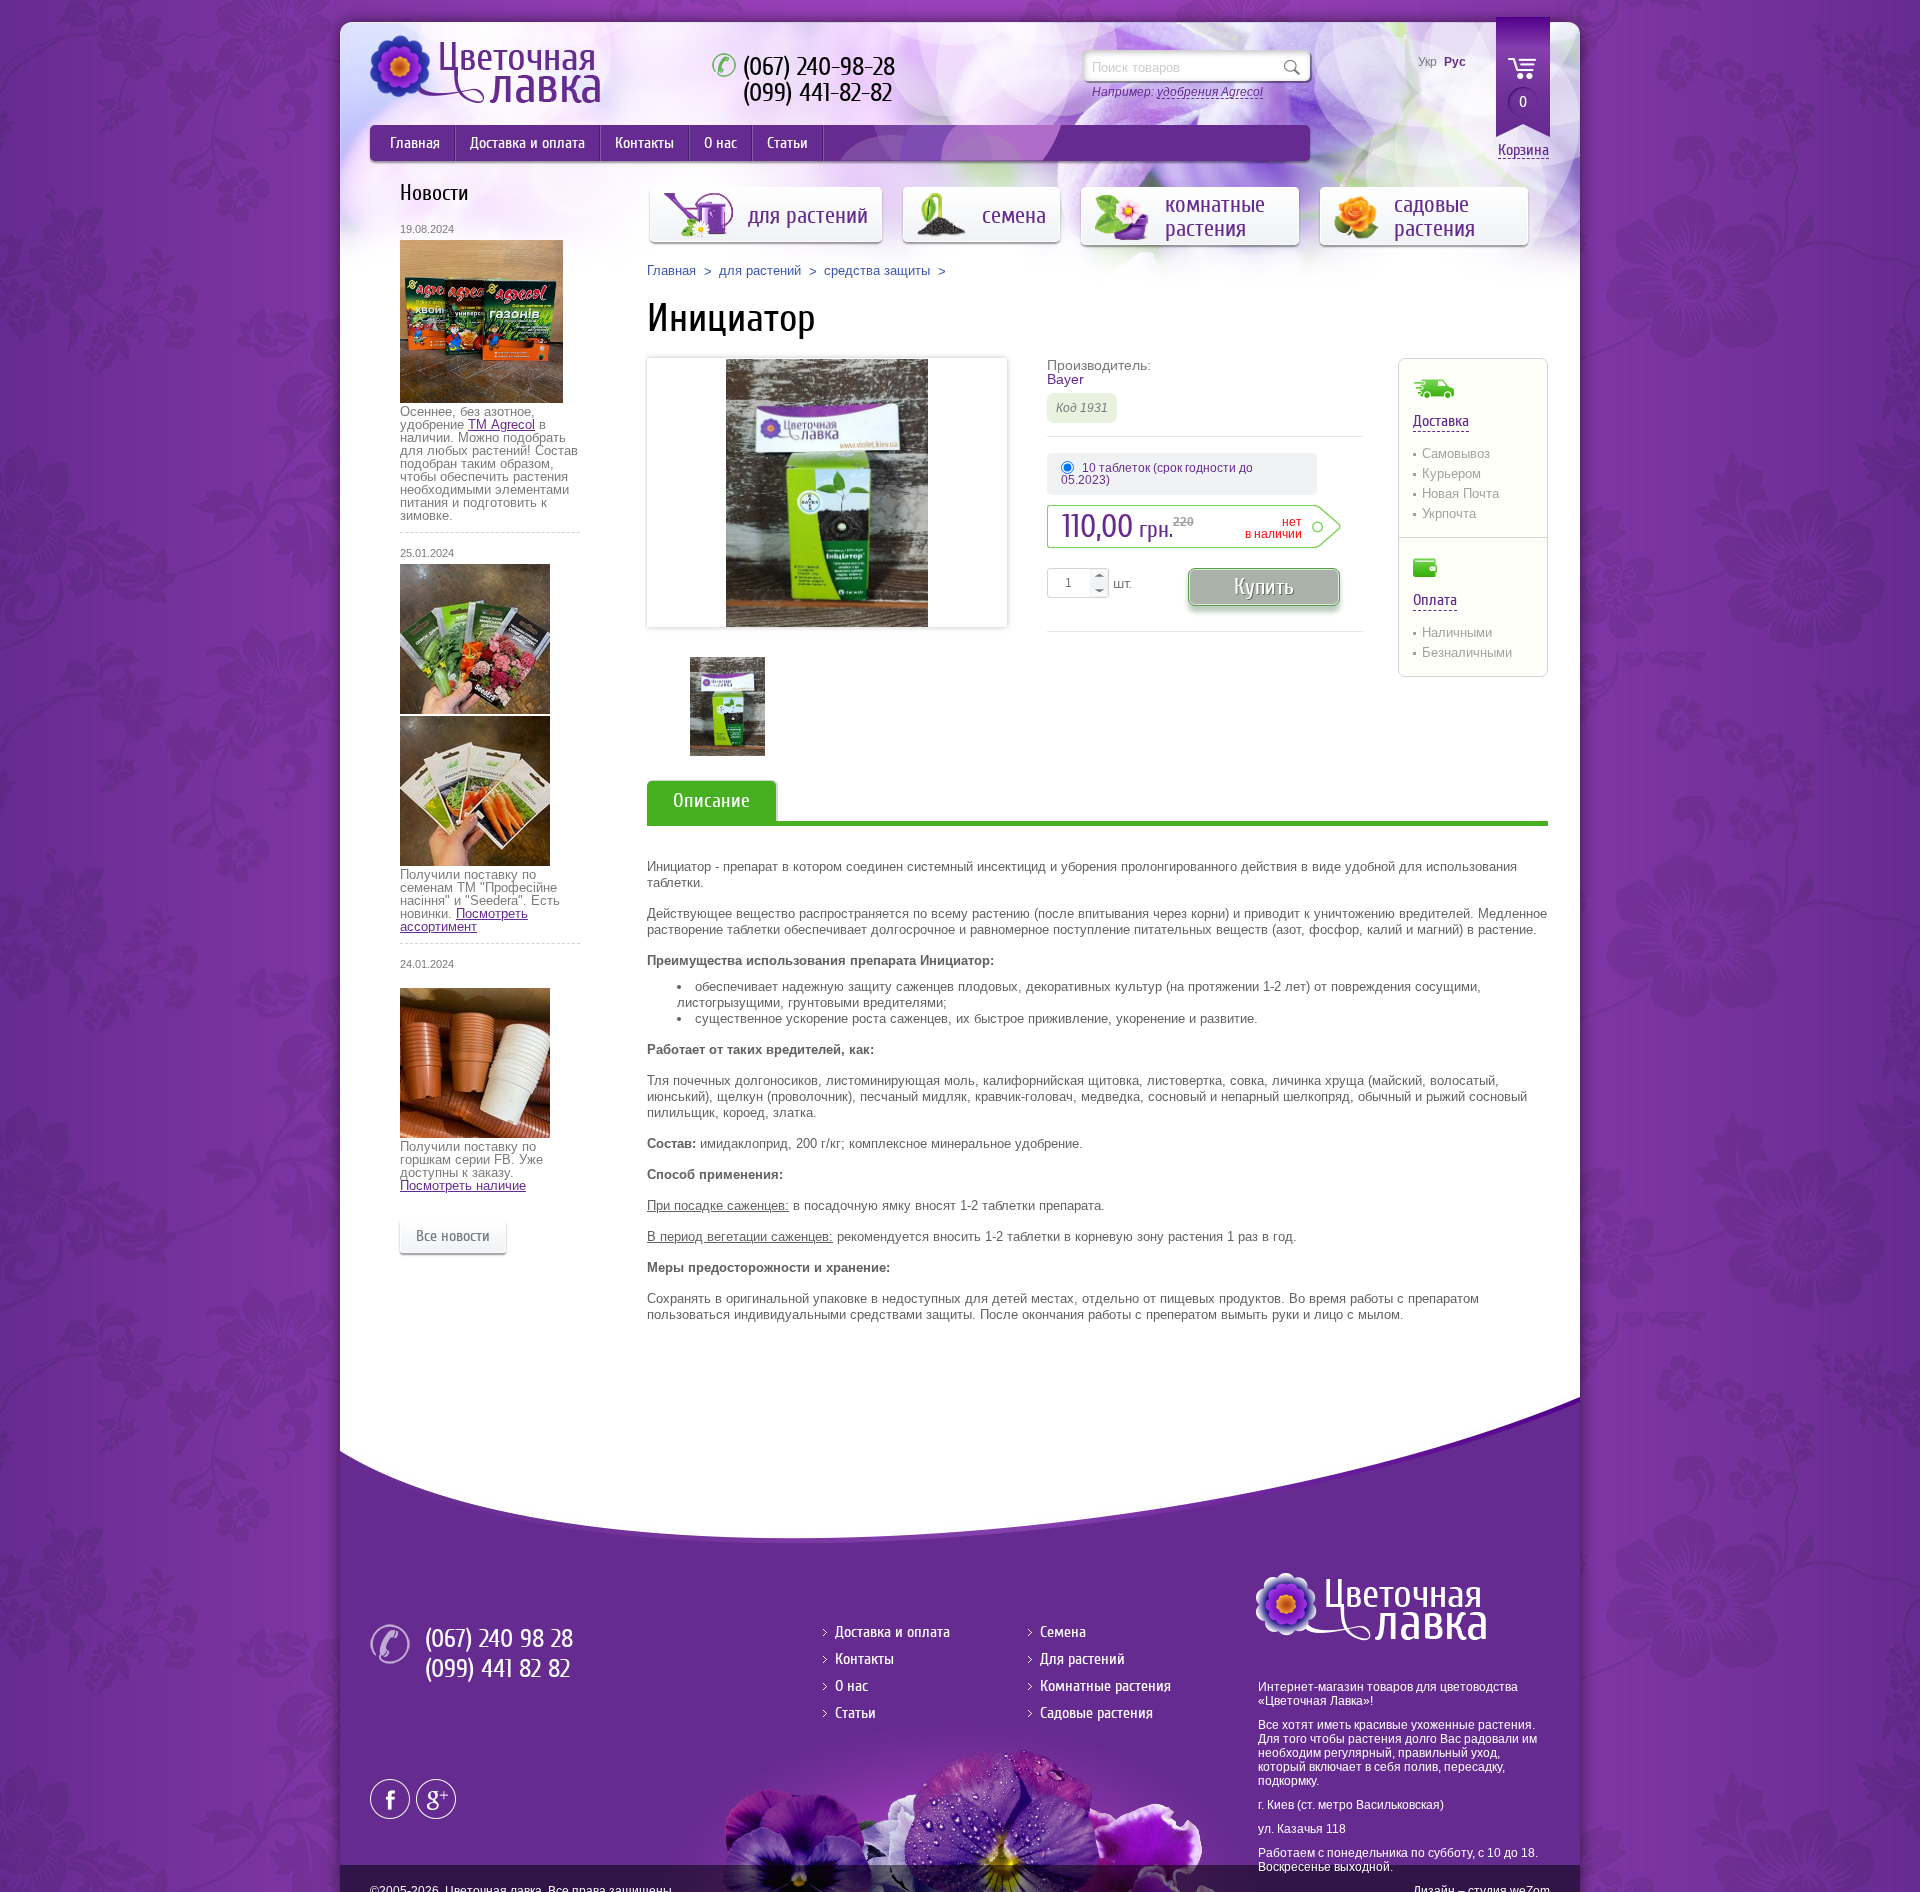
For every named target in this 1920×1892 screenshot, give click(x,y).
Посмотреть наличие (463, 1185)
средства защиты (877, 271)
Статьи (787, 143)
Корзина (1523, 150)
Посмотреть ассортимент (464, 920)
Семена (1063, 1632)
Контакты (644, 143)
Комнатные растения (1105, 1686)
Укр (1427, 62)
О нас (720, 143)
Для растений (1082, 1659)
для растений (760, 271)
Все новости (453, 1236)
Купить (1264, 586)
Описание (711, 800)
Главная (415, 143)
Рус (1455, 62)
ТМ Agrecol (501, 424)
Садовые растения (1096, 1713)
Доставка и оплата (527, 143)
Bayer (1065, 379)
